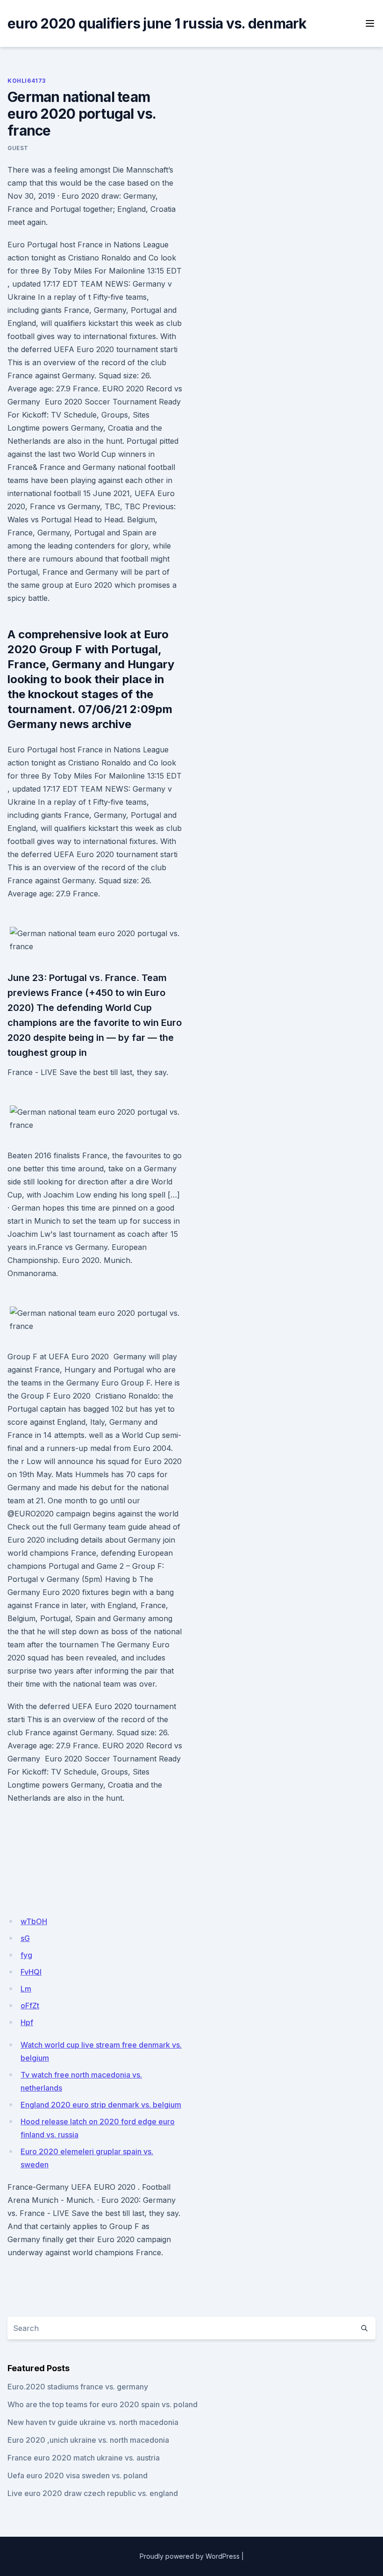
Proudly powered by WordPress (190, 2556)
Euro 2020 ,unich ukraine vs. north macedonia (88, 2440)
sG (25, 1938)
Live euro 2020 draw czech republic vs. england (93, 2493)
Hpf (27, 2022)
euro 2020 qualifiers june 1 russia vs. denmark (157, 23)
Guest (18, 148)
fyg (26, 1955)
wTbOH (34, 1921)
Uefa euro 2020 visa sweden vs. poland (78, 2475)
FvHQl (31, 1972)
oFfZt (30, 2006)
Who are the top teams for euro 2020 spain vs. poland (103, 2404)
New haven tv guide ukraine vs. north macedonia (93, 2422)
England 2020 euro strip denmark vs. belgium (101, 2105)
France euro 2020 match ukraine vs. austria (84, 2458)
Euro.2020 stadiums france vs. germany (78, 2387)
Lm (26, 1989)
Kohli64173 (27, 81)
